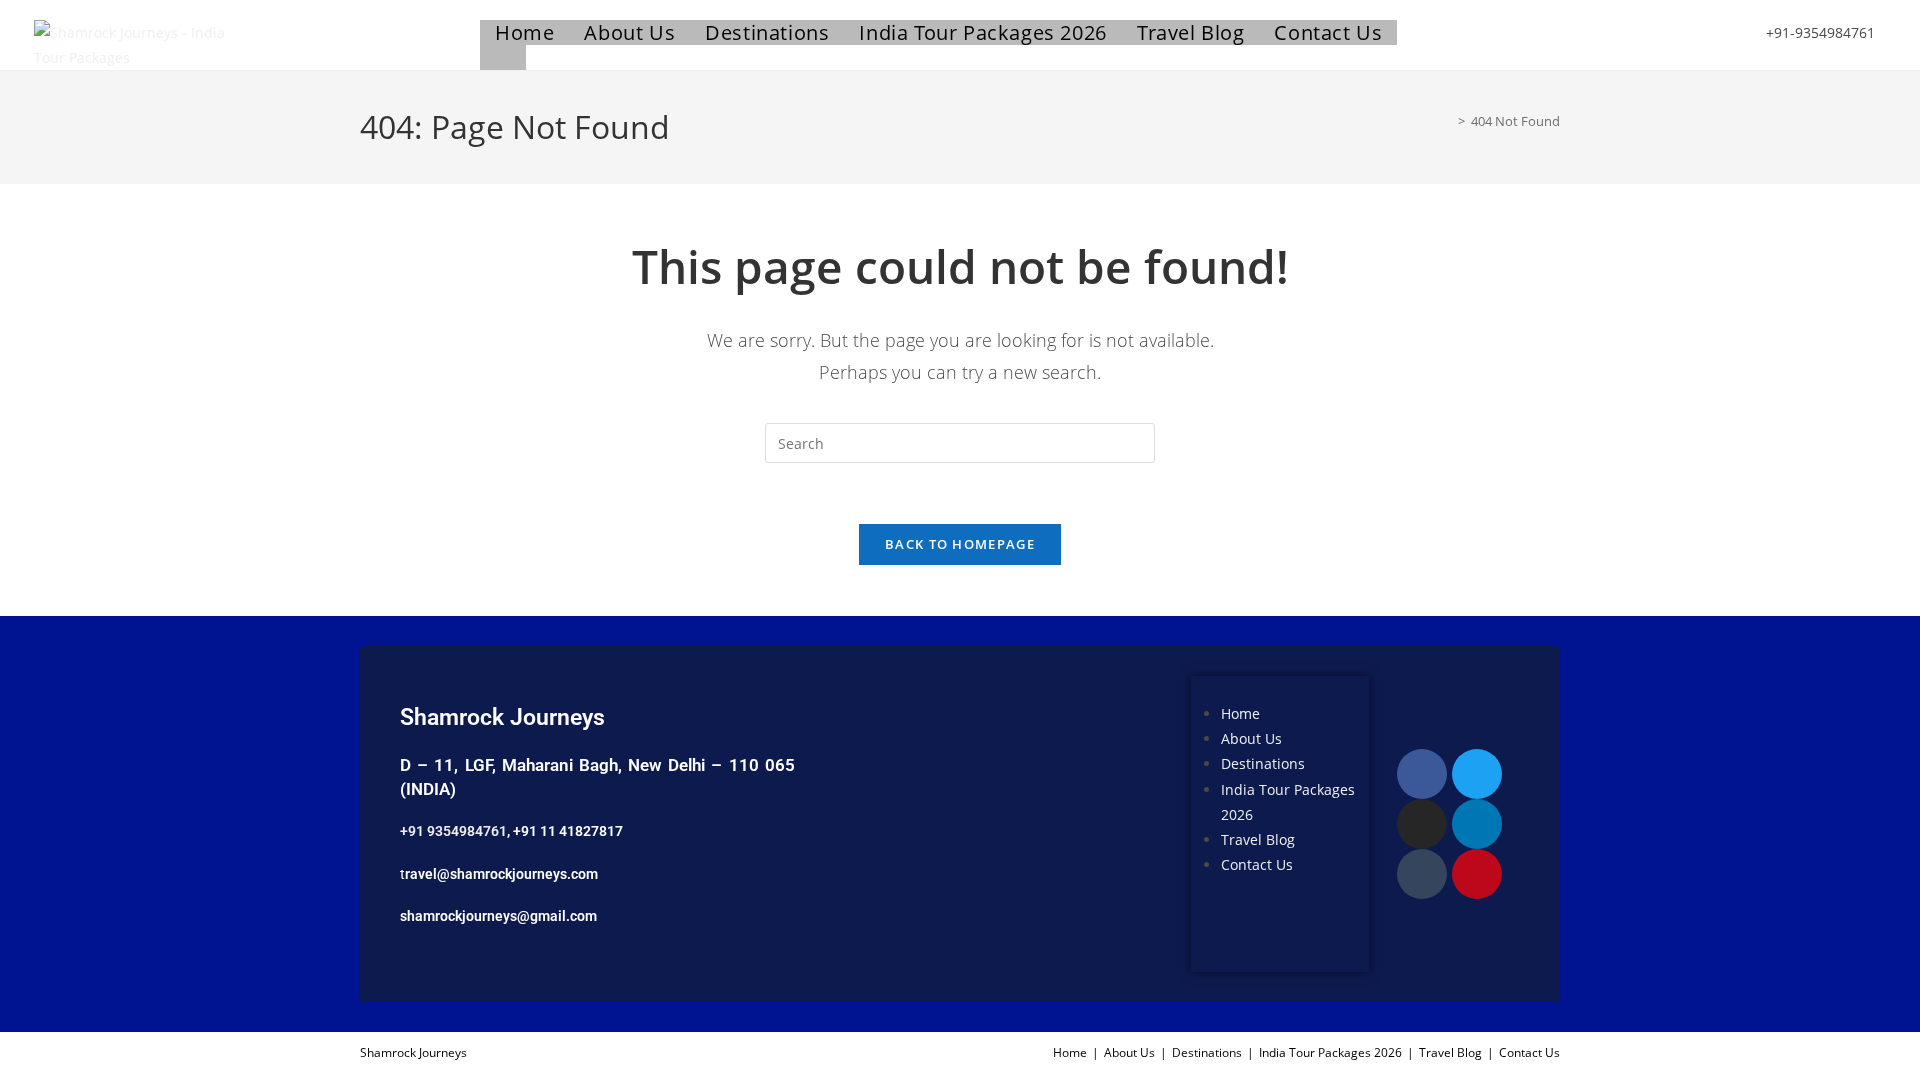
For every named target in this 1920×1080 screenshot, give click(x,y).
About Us (1251, 739)
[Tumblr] (1422, 874)
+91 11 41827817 (568, 831)
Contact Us (1257, 864)
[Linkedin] (1477, 824)
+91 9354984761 (453, 831)
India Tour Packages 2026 (1330, 1052)
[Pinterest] (1477, 874)
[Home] (1447, 121)
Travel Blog (1258, 839)
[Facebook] (1422, 774)
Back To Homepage (960, 544)
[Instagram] (1422, 824)
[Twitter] (1477, 774)
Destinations (1263, 764)
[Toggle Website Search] (503, 57)
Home (1240, 713)
